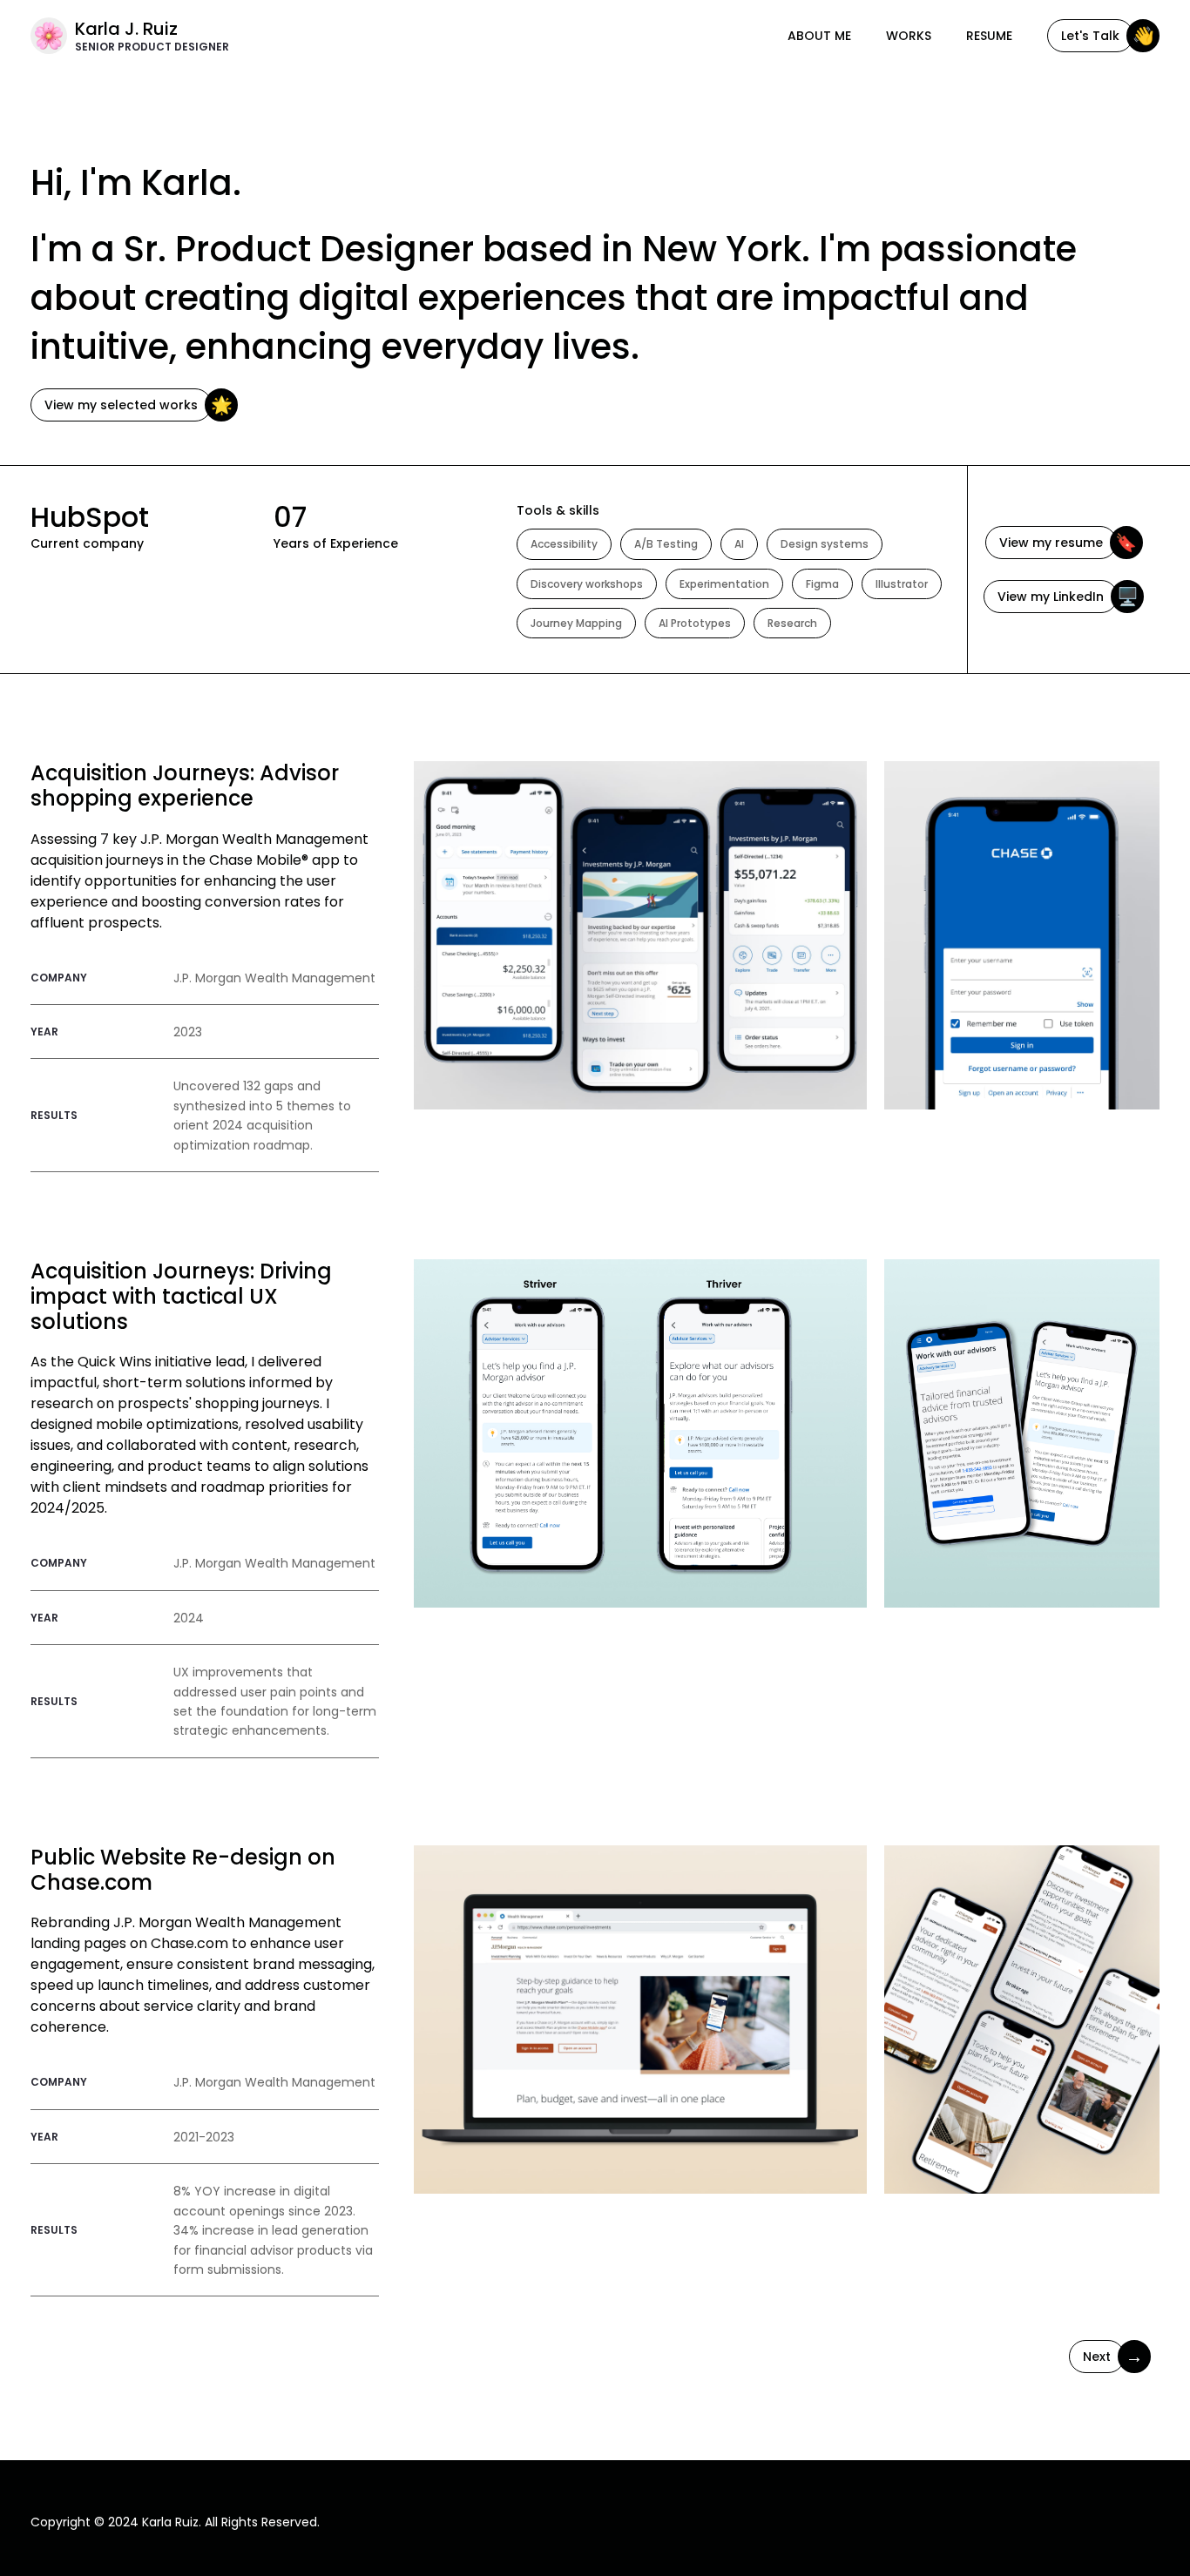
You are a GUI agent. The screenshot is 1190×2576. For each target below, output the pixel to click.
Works (909, 36)
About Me (819, 36)
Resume (989, 36)
